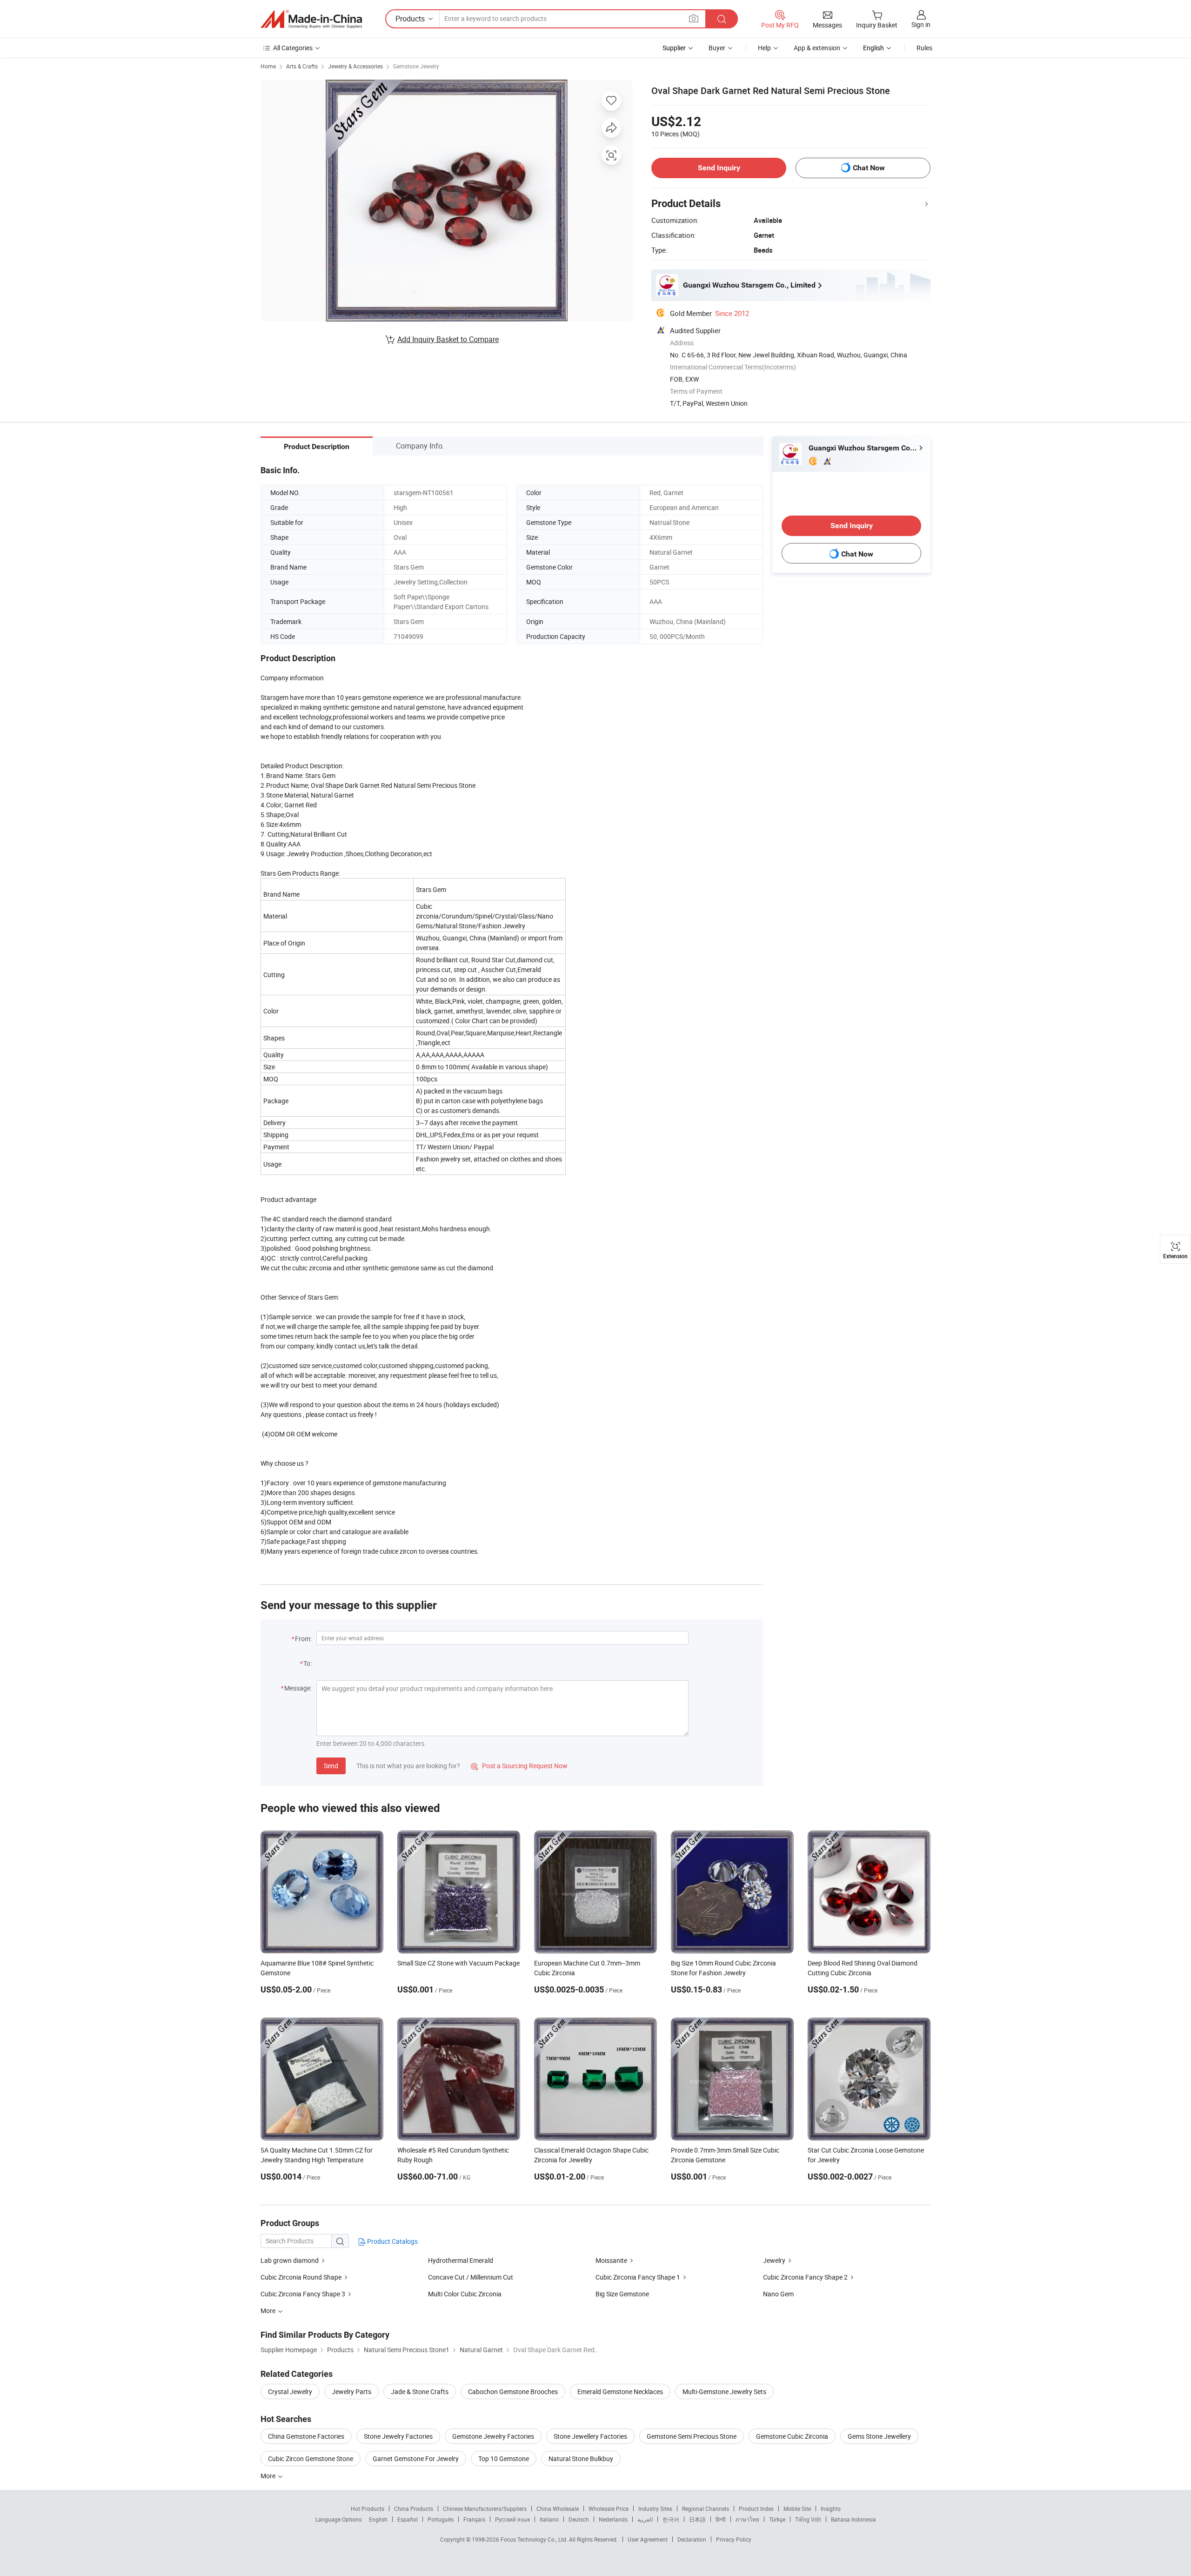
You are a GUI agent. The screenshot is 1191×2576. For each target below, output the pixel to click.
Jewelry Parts (351, 2392)
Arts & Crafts (302, 66)
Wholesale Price (609, 2509)
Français (474, 2519)
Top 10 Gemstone (504, 2459)
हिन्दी (721, 2519)
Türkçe (777, 2519)
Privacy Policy (734, 2539)
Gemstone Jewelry (416, 66)
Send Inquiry (719, 168)
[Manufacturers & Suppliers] (311, 19)
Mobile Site (797, 2509)
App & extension (817, 48)
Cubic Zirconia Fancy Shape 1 (638, 2277)
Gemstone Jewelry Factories (493, 2436)
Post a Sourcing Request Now (519, 1766)
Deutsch (579, 2519)
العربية (645, 2519)
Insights (831, 2509)
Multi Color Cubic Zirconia (465, 2294)
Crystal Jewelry (290, 2392)
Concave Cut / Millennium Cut (471, 2277)
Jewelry (774, 2260)
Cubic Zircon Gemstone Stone (311, 2459)
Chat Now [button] (869, 168)
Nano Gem (778, 2294)
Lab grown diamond (290, 2260)
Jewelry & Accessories (355, 66)
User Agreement (648, 2539)
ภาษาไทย (747, 2519)
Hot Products (368, 2509)
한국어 (671, 2519)
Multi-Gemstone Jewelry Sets (724, 2392)
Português (441, 2519)
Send (331, 1766)
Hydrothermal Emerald (461, 2260)
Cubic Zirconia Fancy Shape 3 (303, 2294)
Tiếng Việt (808, 2519)
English (378, 2519)
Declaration (692, 2539)
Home (268, 66)
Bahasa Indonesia (853, 2519)
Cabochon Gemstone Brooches (513, 2392)
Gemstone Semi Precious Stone (692, 2436)
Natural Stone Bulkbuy (581, 2459)
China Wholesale (558, 2509)
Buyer (717, 48)
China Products (414, 2509)
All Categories (293, 48)
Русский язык (512, 2519)
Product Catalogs (392, 2241)
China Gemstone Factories (306, 2436)
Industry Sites (655, 2509)
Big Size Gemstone (622, 2294)
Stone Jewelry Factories (398, 2436)
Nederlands (613, 2519)
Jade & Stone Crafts (420, 2392)
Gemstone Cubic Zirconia (792, 2436)
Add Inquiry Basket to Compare (448, 339)
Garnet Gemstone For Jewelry (416, 2459)
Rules (924, 48)
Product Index (756, 2509)
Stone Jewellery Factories (590, 2436)
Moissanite (611, 2260)
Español (408, 2519)
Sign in (921, 24)
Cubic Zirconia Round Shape (301, 2277)
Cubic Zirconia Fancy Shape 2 (805, 2277)
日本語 (697, 2519)
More (269, 2476)
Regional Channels (706, 2509)
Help (764, 48)
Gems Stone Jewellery (879, 2436)
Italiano (549, 2519)
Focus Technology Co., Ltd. (535, 2539)
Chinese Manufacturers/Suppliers (485, 2509)
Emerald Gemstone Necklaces (620, 2392)
